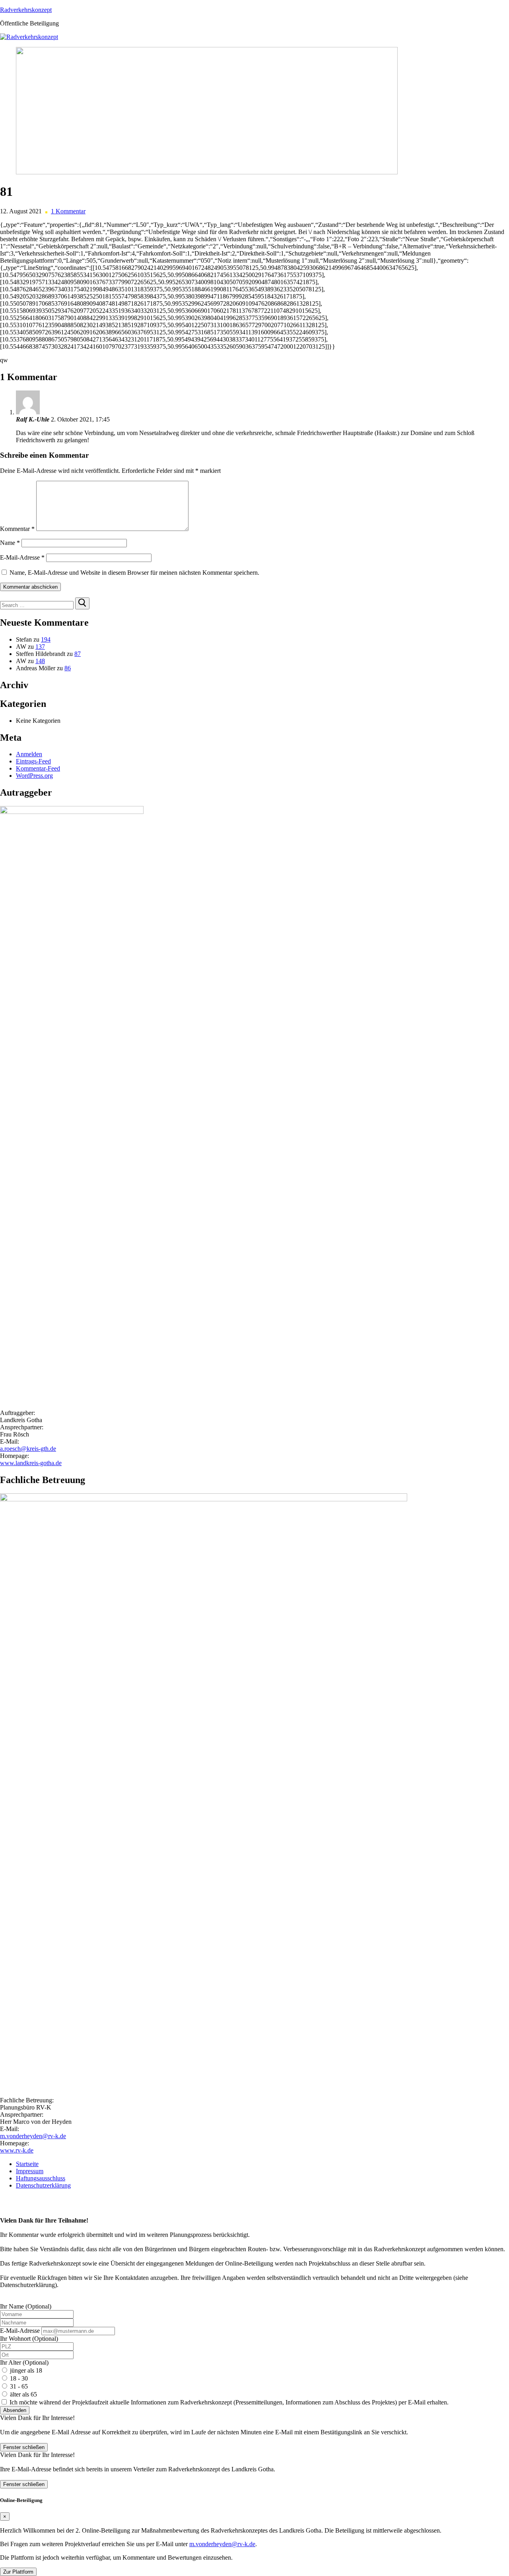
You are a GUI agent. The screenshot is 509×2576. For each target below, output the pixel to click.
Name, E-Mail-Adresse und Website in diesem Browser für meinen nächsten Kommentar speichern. (134, 573)
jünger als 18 (26, 2370)
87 (78, 654)
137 (40, 647)
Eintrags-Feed (33, 761)
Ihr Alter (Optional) (24, 2362)
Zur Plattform (18, 2572)
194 (46, 639)
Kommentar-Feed (38, 768)
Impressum (30, 2171)
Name (10, 543)
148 (40, 661)
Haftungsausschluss (41, 2178)
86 (68, 668)
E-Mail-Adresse (22, 557)
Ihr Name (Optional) (26, 2306)
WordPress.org (34, 776)
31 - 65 (19, 2386)
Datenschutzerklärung (43, 2185)
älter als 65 (23, 2394)
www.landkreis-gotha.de (31, 1463)
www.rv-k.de (17, 2150)
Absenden (15, 2410)
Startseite (27, 2164)
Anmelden (29, 754)
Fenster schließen (24, 2447)
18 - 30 (19, 2378)
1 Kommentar (68, 211)
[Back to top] (2, 2199)
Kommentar (17, 529)
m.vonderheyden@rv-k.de (33, 2136)
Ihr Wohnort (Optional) (29, 2339)
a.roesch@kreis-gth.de (28, 1449)
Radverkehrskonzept (26, 10)
